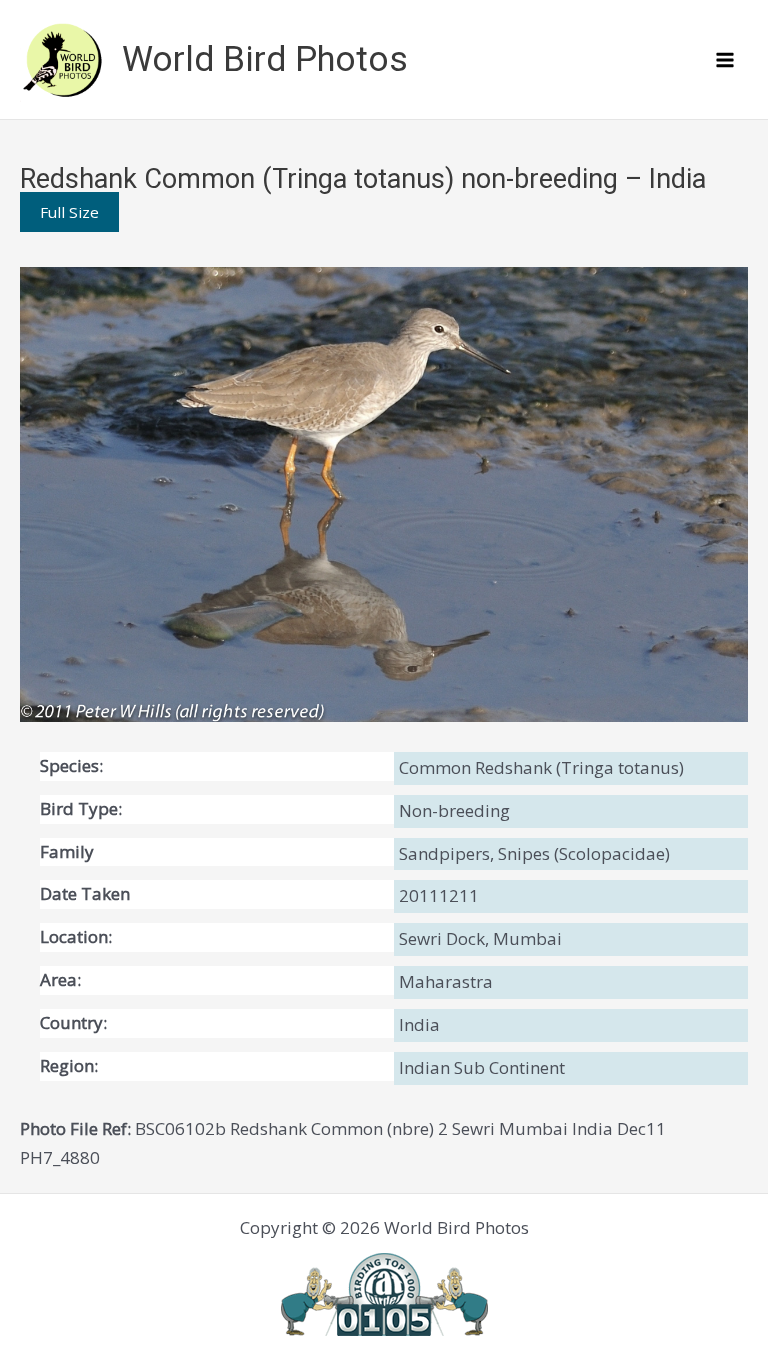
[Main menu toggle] (726, 60)
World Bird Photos (265, 59)
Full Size (69, 212)
